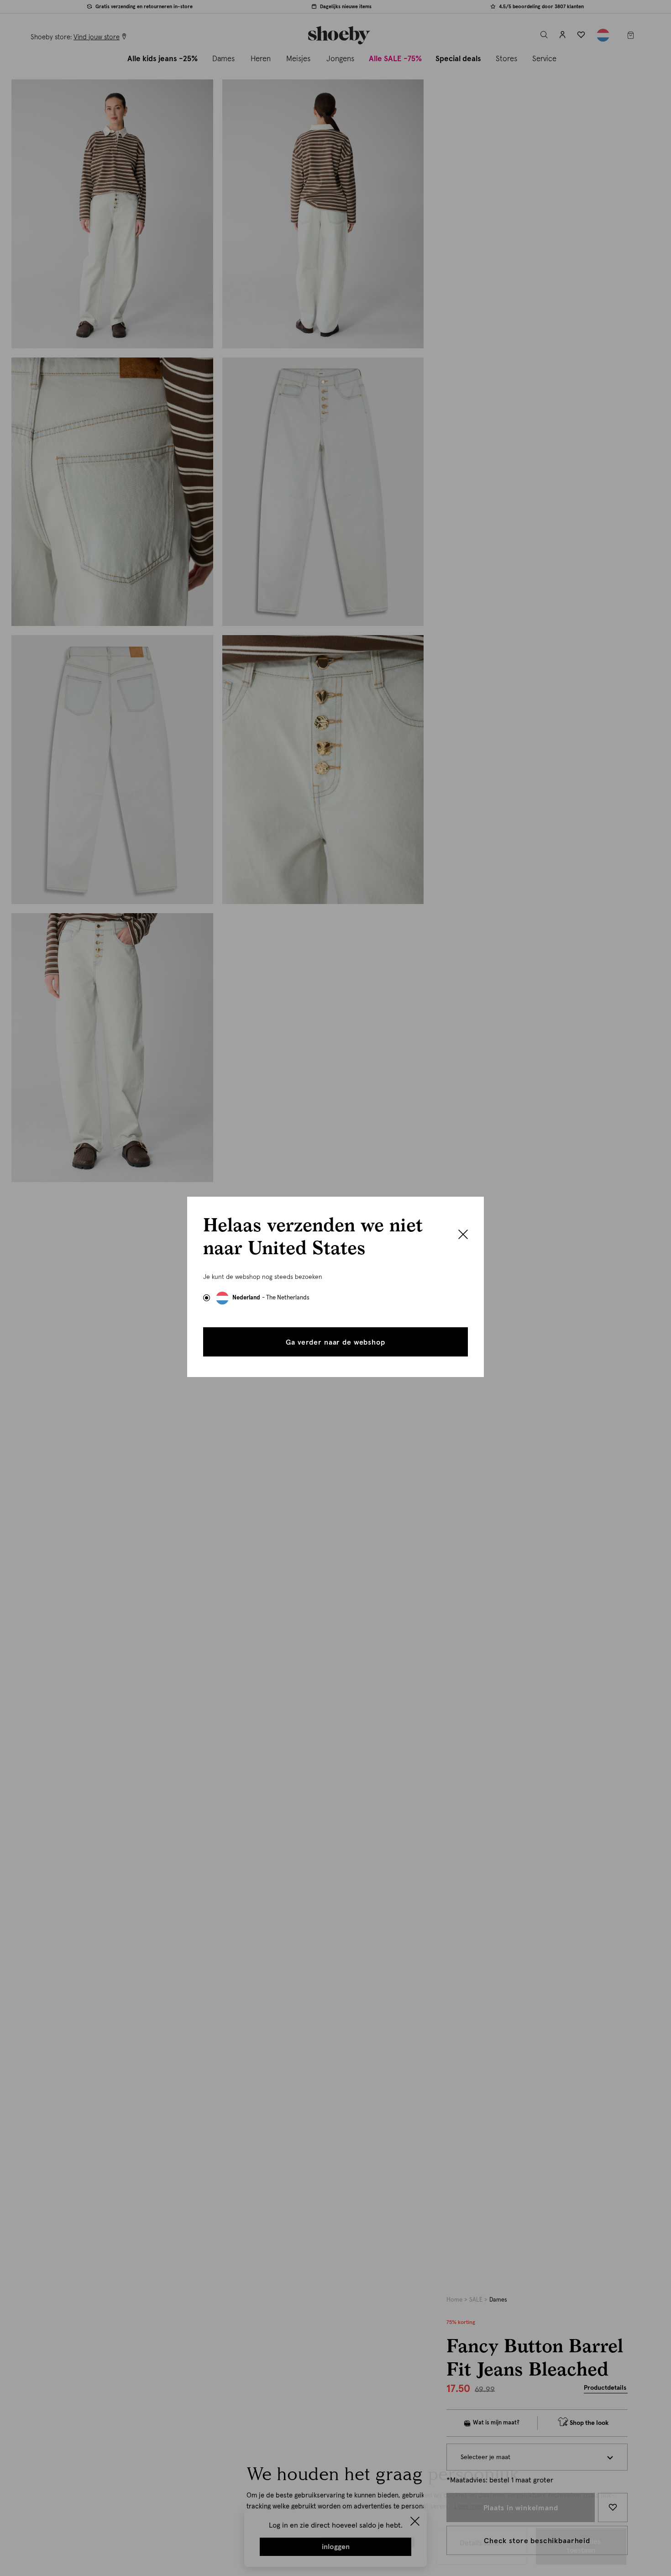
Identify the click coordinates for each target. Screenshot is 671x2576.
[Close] (463, 1235)
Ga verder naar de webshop (335, 1342)
